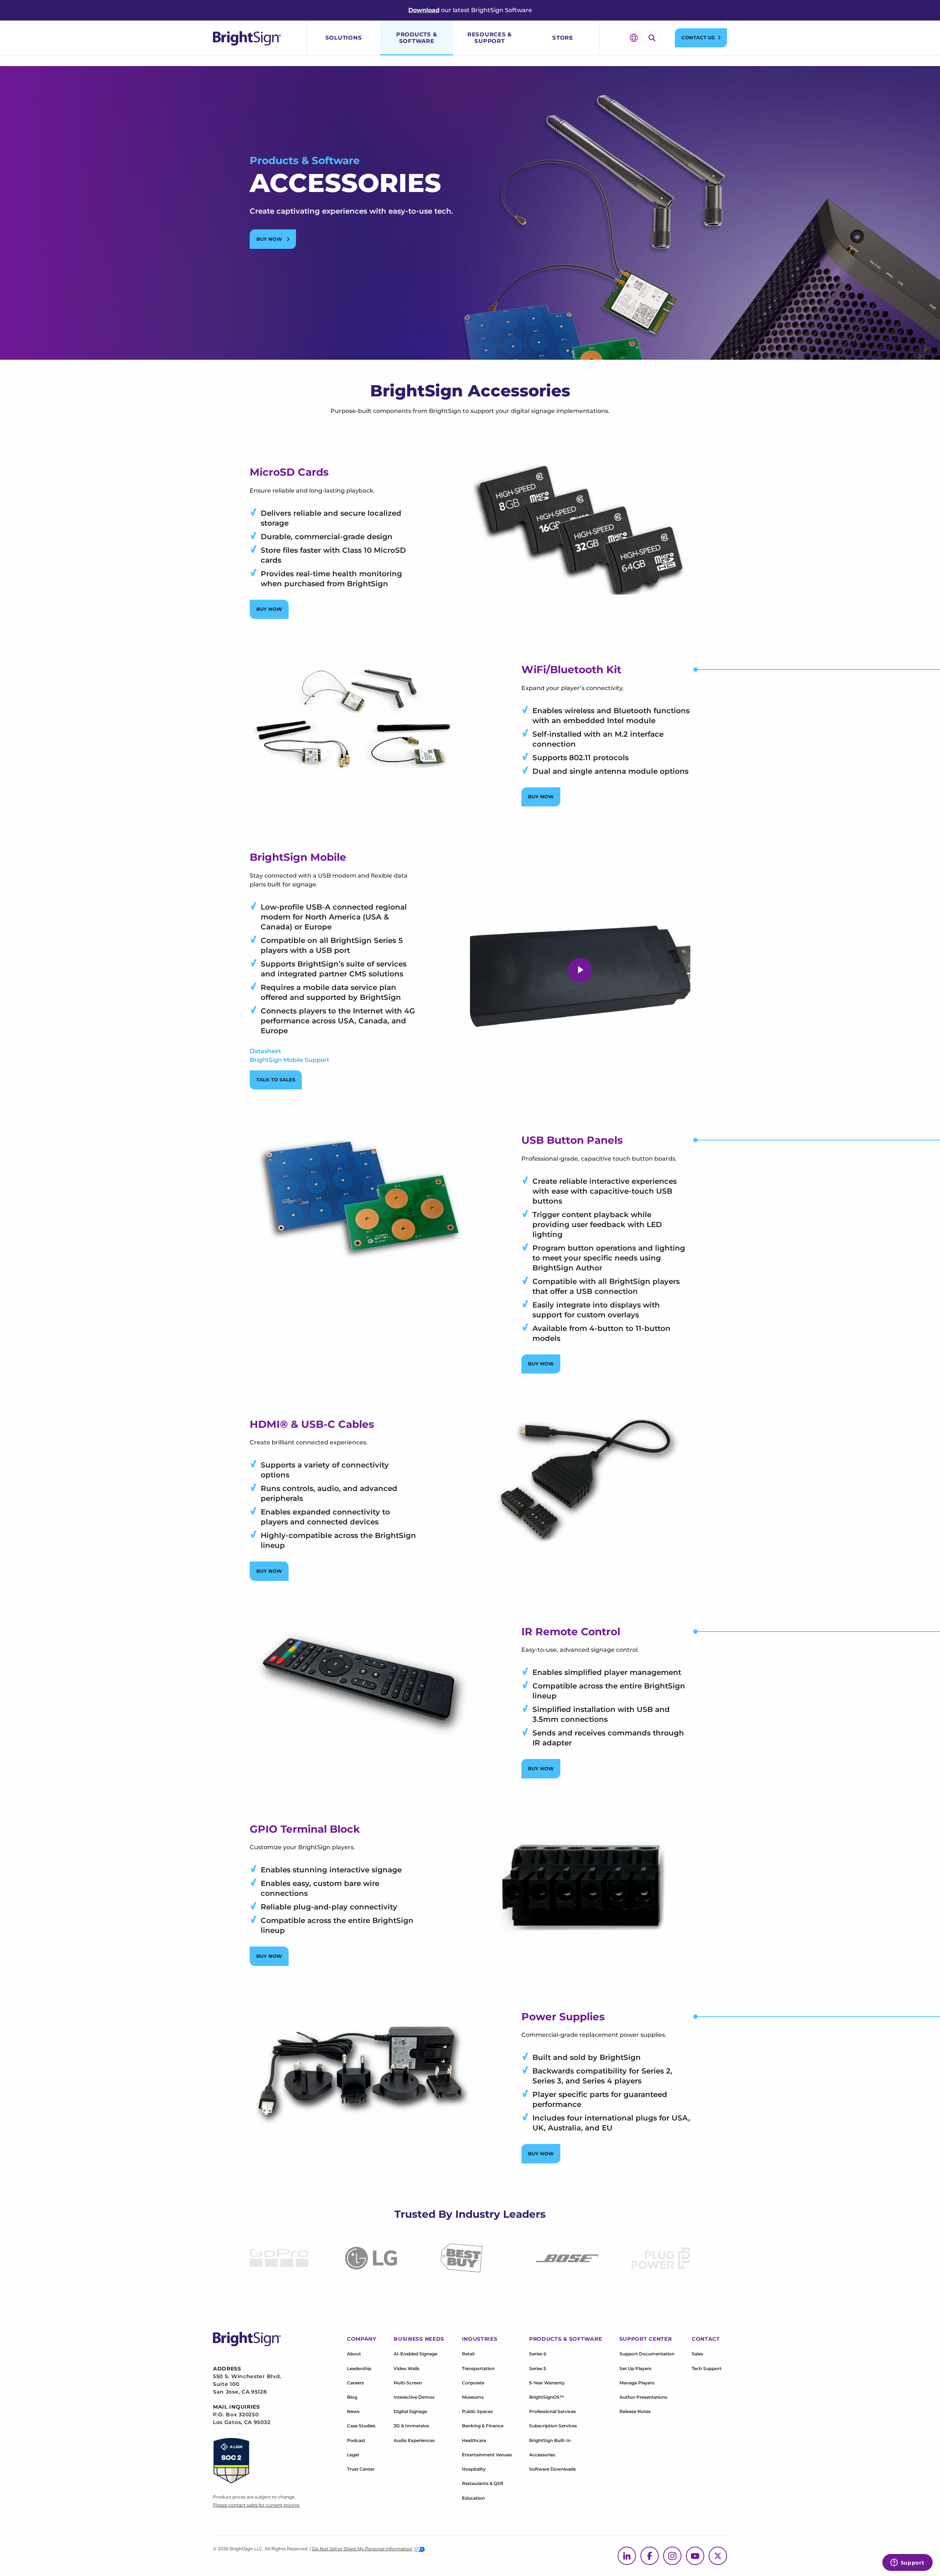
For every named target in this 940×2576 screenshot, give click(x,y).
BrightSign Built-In (550, 2440)
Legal (353, 2455)
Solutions (344, 38)
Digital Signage (410, 2411)
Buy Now (270, 239)
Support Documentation (647, 2354)
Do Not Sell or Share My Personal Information (362, 2549)
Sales (697, 2354)
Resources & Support (490, 38)
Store (563, 38)
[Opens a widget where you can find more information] (907, 2563)
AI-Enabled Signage (415, 2354)
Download (424, 10)
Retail (468, 2354)
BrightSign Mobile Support (290, 1060)
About (354, 2354)
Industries (480, 2339)
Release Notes (635, 2411)
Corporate (473, 2383)
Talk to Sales (276, 1080)
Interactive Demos (414, 2397)
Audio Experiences (414, 2440)
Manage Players (637, 2383)
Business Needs (419, 2339)
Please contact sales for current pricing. (256, 2505)
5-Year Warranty (547, 2383)
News (353, 2411)
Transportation (478, 2368)
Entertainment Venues (487, 2455)
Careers (355, 2383)
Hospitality (474, 2469)
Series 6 (538, 2354)
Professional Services (552, 2411)
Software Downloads (552, 2469)
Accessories (542, 2455)
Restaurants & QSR (483, 2483)
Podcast (356, 2440)
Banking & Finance (483, 2426)
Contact (706, 2339)
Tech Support (707, 2368)
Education (473, 2498)
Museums (473, 2397)
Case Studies (361, 2426)
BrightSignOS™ (547, 2397)
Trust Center (361, 2469)
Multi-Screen (408, 2383)
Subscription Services (553, 2426)
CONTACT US (698, 37)
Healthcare (474, 2440)
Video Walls (406, 2368)
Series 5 (538, 2368)
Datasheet (265, 1051)
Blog (352, 2397)
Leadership (359, 2368)
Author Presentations (643, 2397)
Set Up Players (635, 2368)
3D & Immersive (411, 2426)
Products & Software (417, 38)
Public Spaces (477, 2411)
